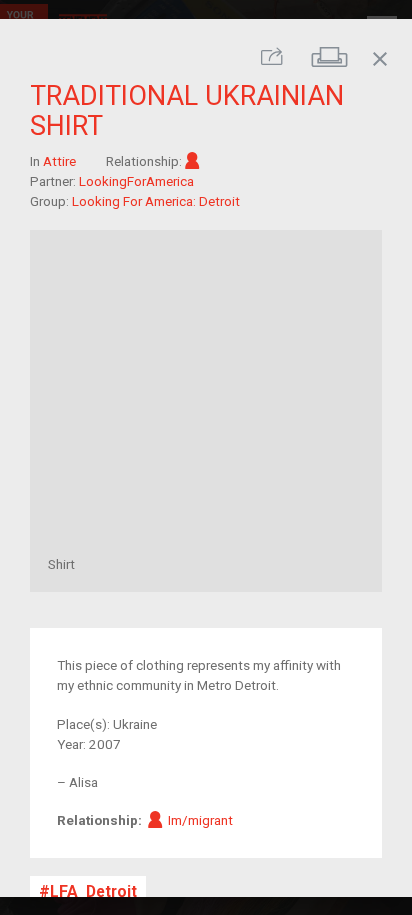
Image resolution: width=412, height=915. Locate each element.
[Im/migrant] (192, 161)
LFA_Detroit (93, 891)
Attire (59, 161)
